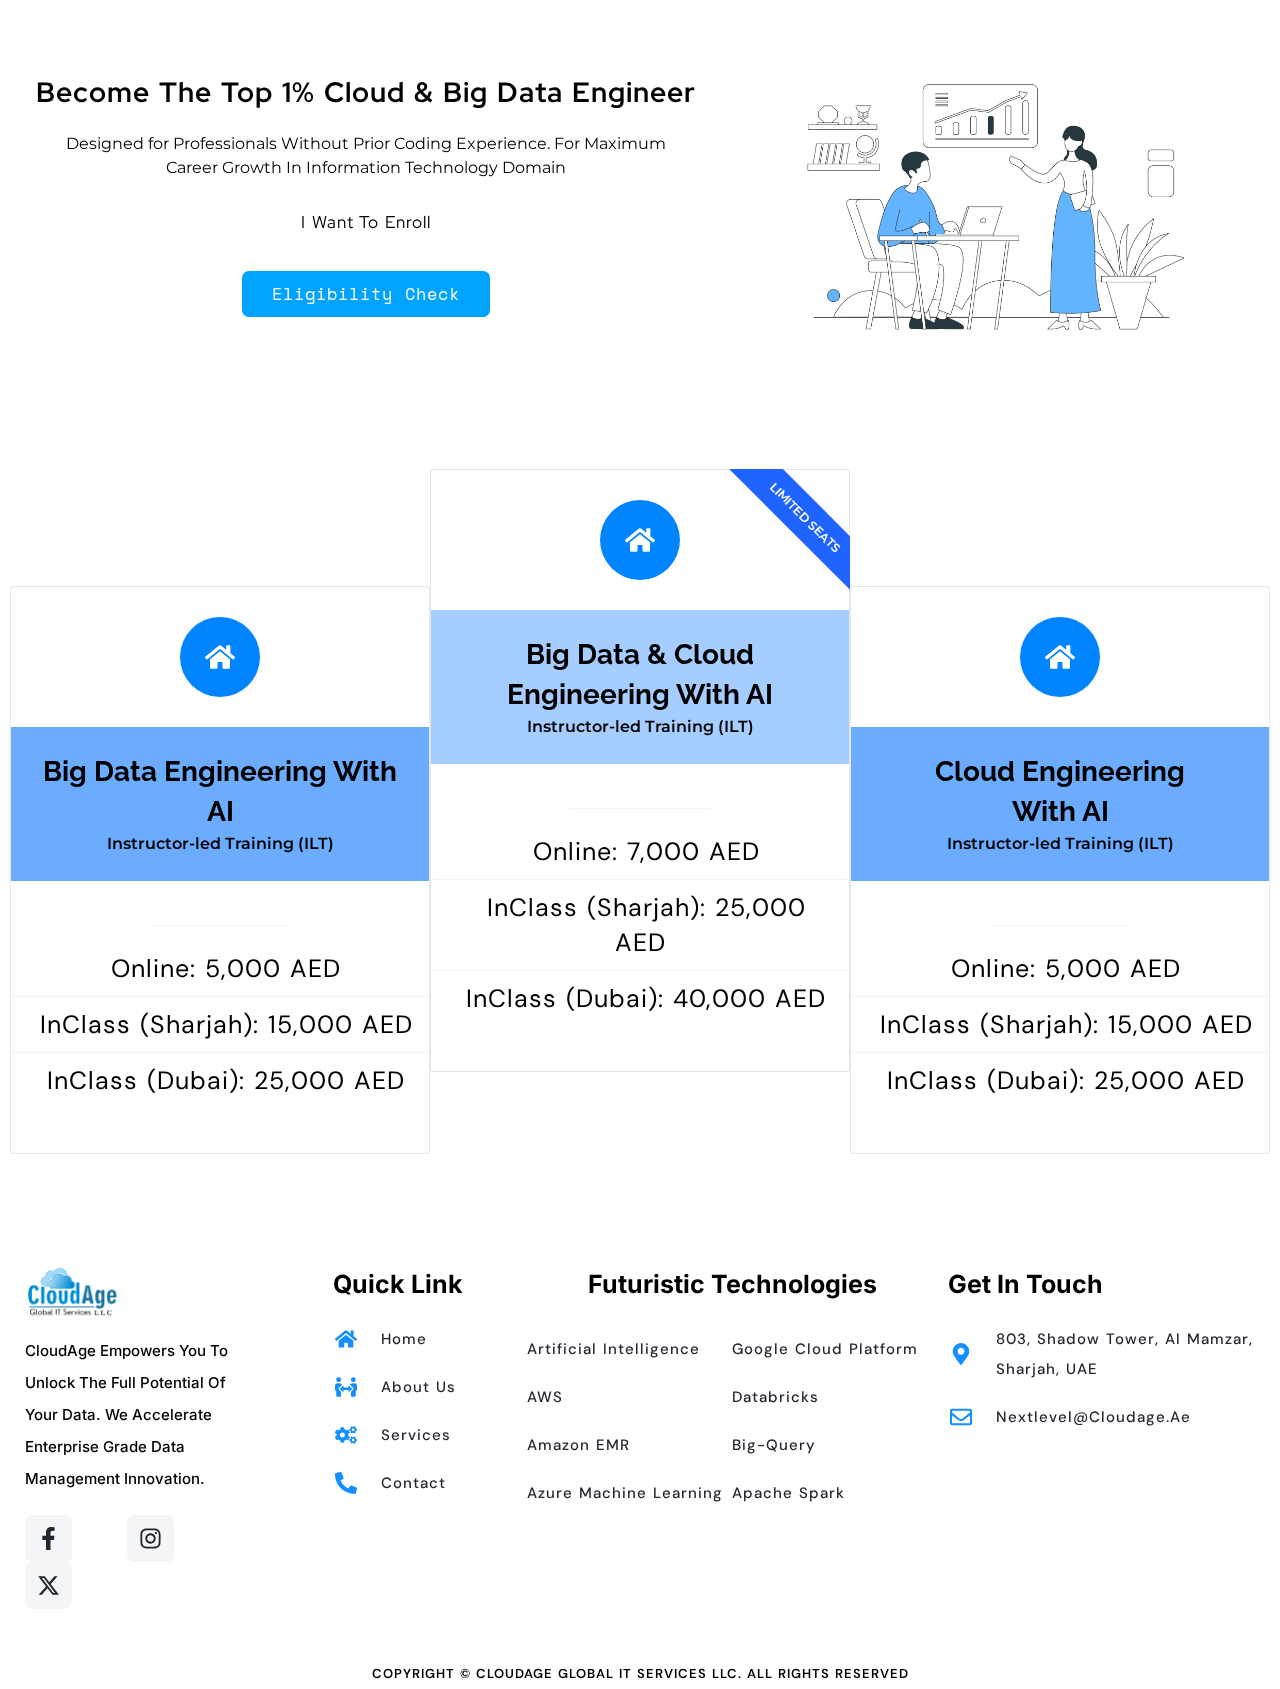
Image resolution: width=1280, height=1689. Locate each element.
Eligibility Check (366, 293)
